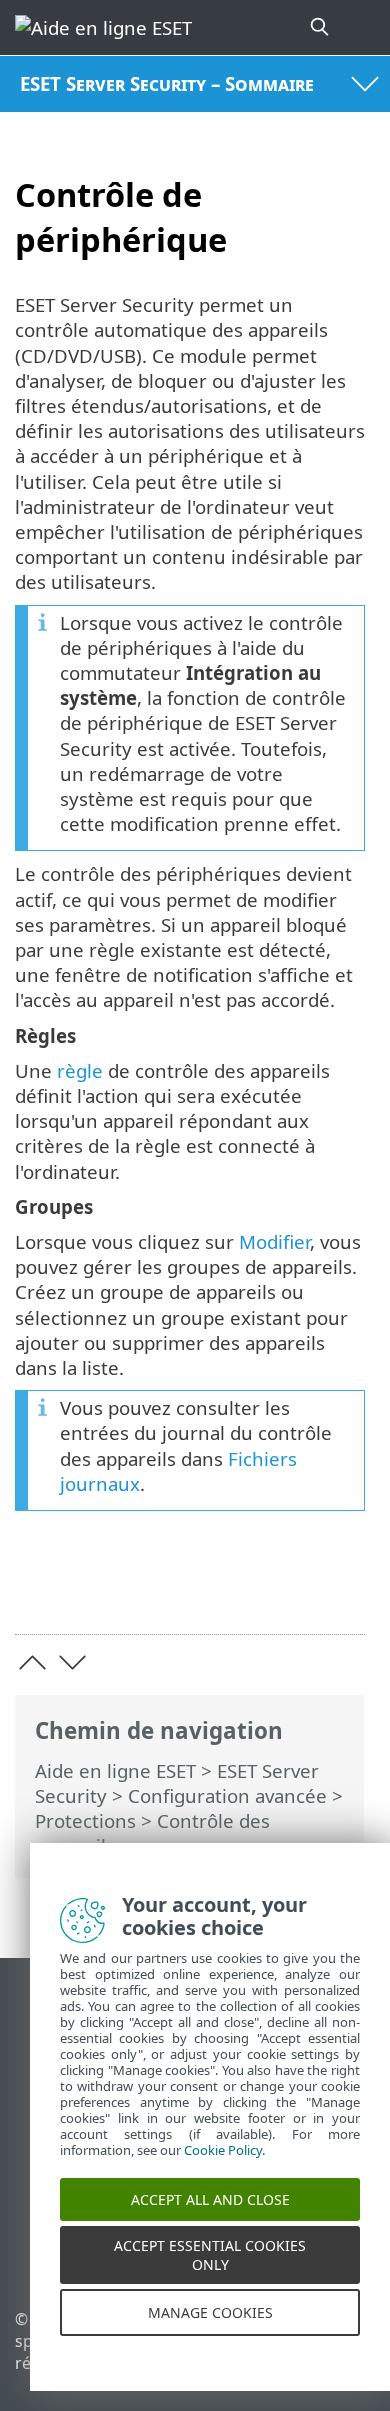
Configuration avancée (227, 1795)
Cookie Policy (223, 2166)
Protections (85, 1820)
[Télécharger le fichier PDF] (288, 1587)
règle (80, 1070)
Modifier (274, 1241)
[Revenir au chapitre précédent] (32, 1662)
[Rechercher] (321, 27)
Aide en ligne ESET (115, 1770)
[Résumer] (340, 1587)
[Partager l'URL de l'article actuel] (237, 1587)
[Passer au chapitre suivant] (72, 1662)
